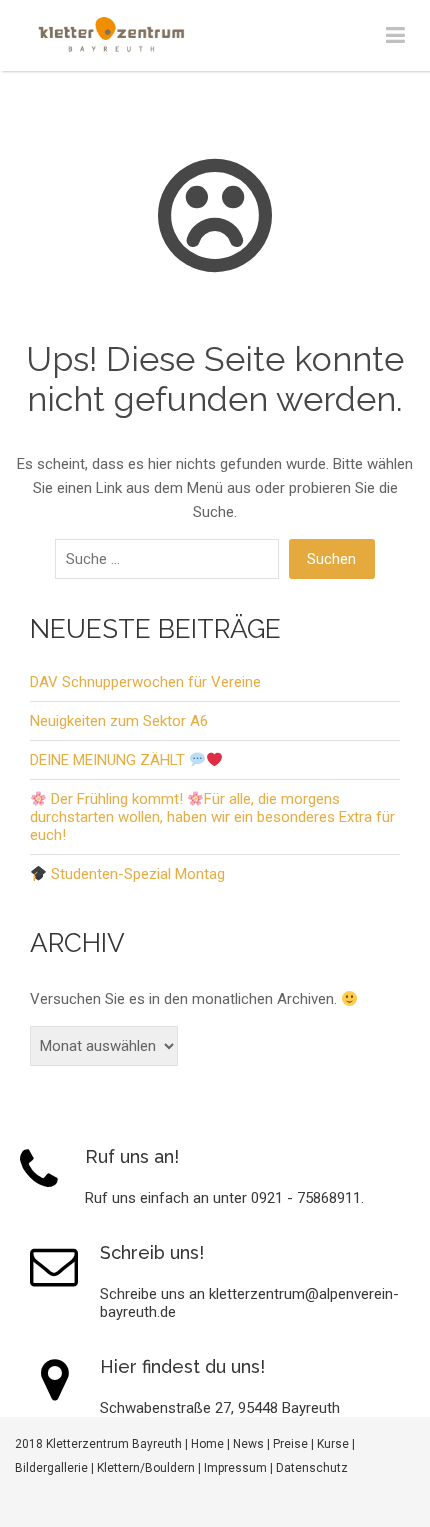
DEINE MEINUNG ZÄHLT (109, 760)
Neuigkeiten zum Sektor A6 (119, 721)
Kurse (333, 1444)
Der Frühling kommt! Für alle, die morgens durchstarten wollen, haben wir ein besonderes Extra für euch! (212, 817)
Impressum (235, 1468)
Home (207, 1444)
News (248, 1444)
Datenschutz (312, 1468)
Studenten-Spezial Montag (136, 874)
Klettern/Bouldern (146, 1468)
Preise (290, 1444)
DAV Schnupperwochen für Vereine (145, 682)
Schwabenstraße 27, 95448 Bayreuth (220, 1408)
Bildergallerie (51, 1468)
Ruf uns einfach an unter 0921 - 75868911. (224, 1198)
